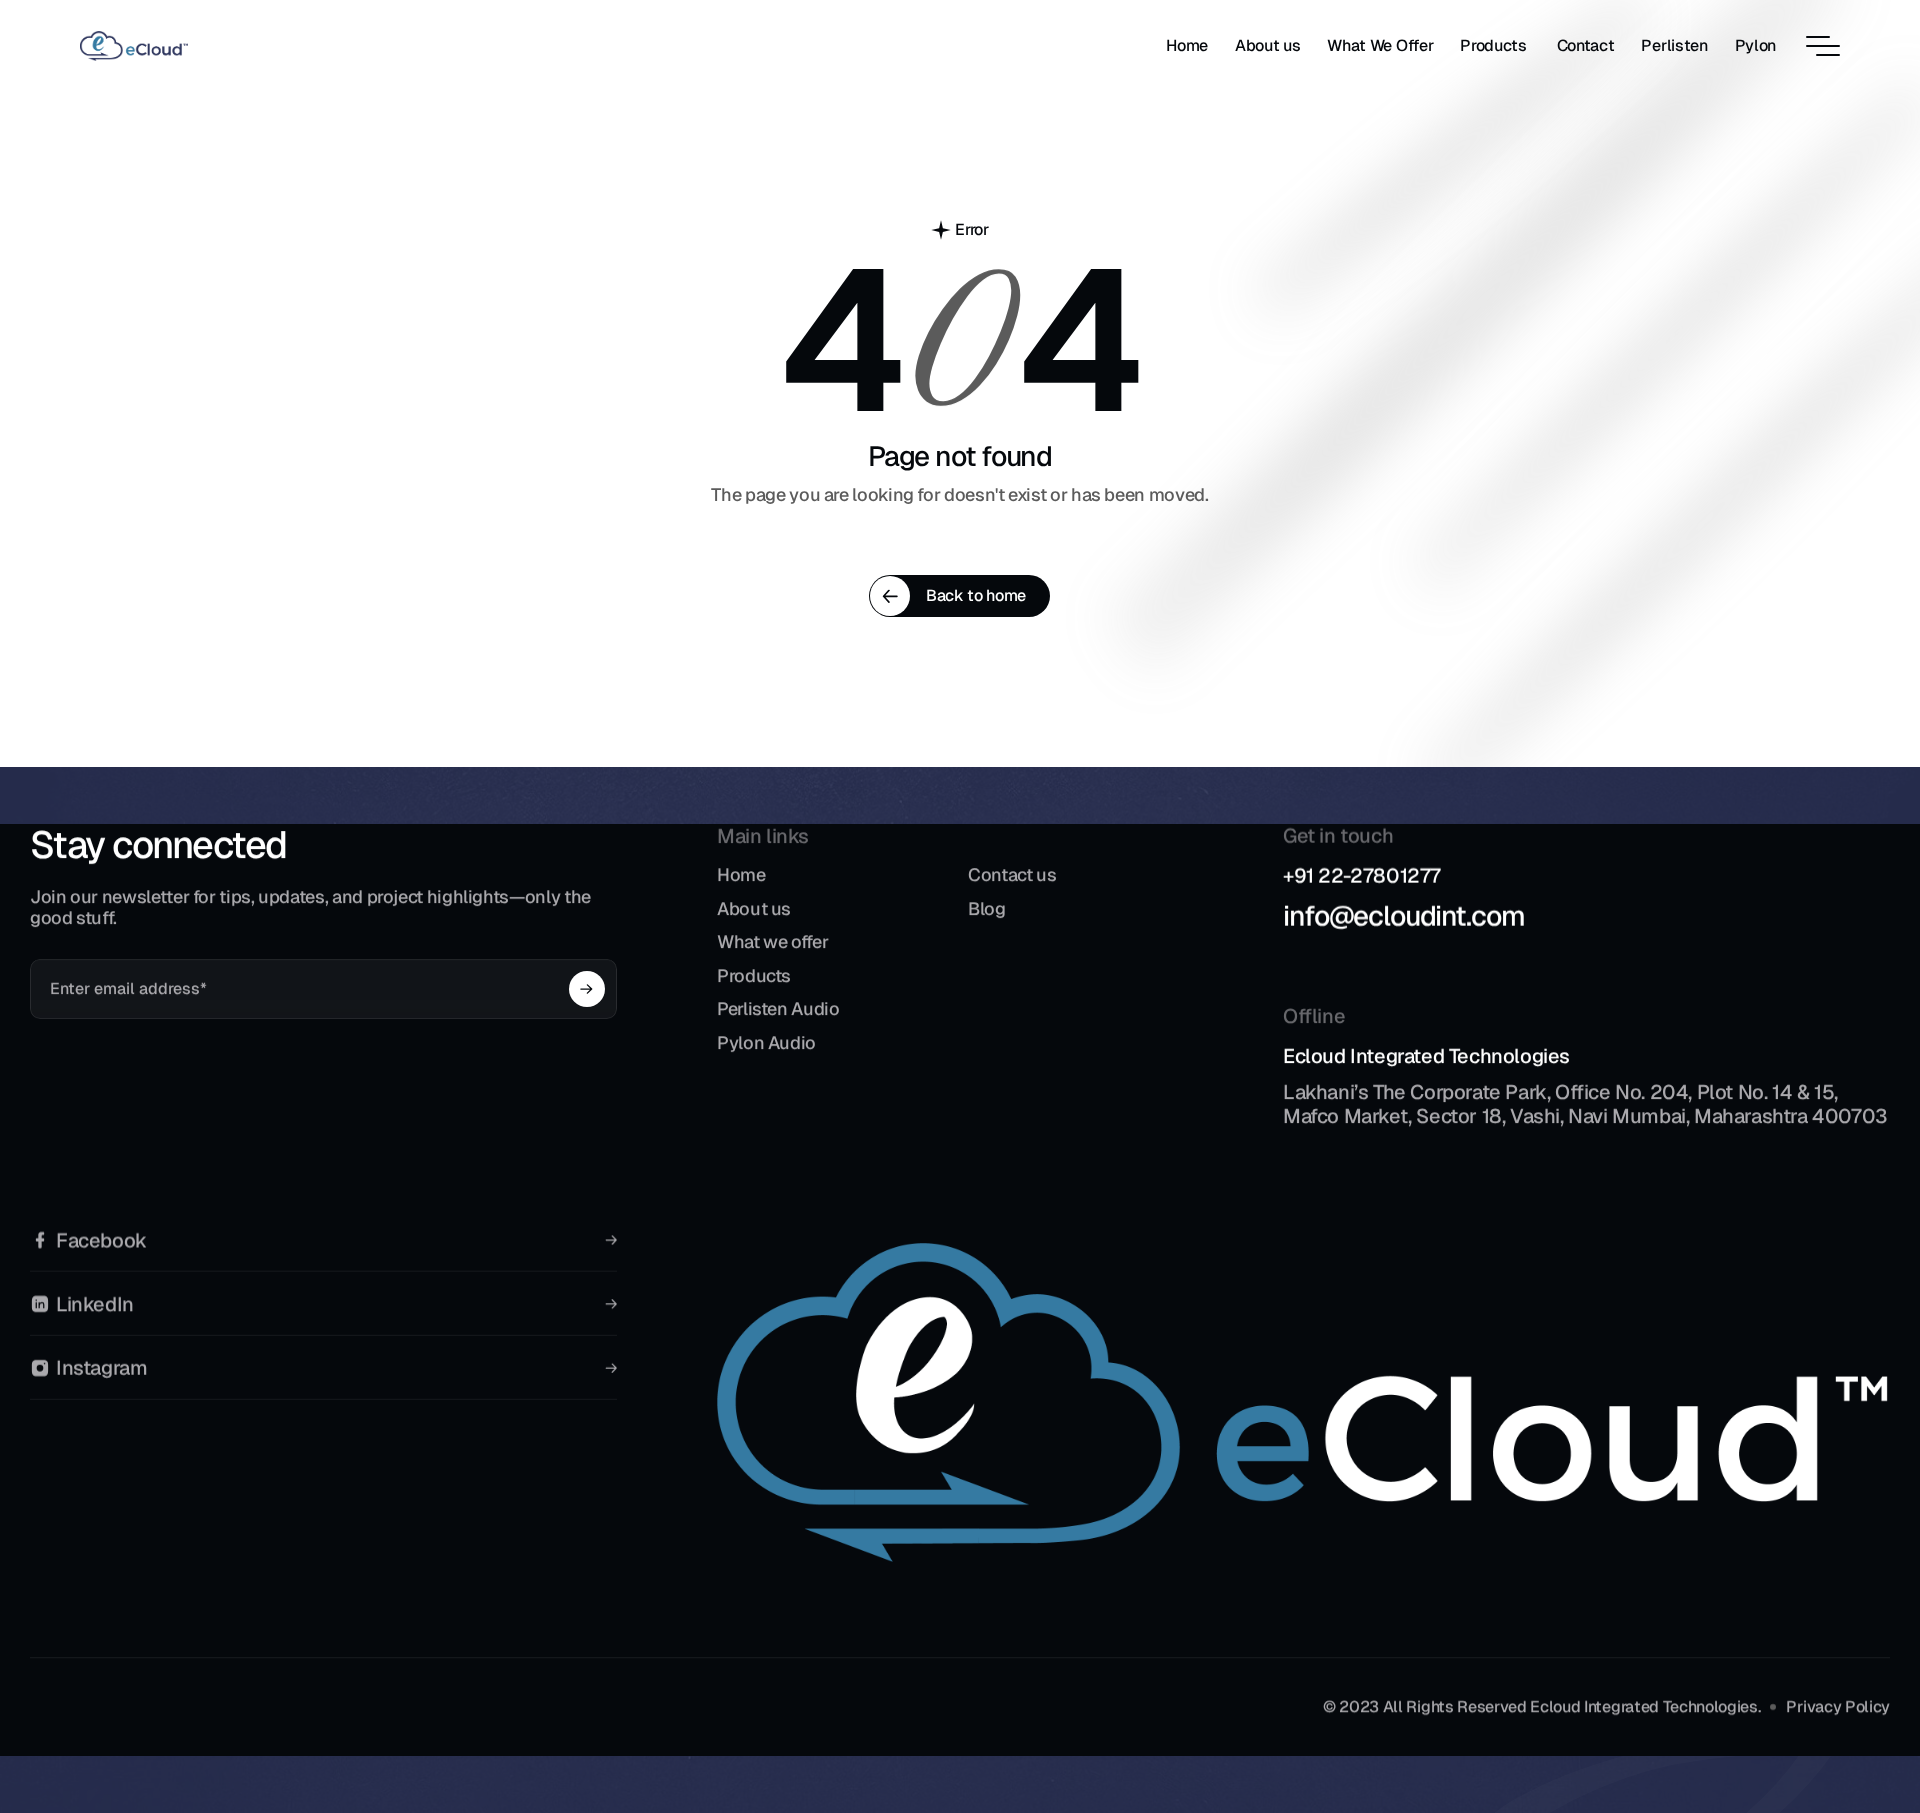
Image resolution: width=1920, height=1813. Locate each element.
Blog (987, 908)
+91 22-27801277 (1362, 876)
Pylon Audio (766, 1042)
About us (754, 908)
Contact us (1012, 874)
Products (754, 975)
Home (741, 874)
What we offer (772, 942)
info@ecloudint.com (1404, 916)
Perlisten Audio (778, 1009)
